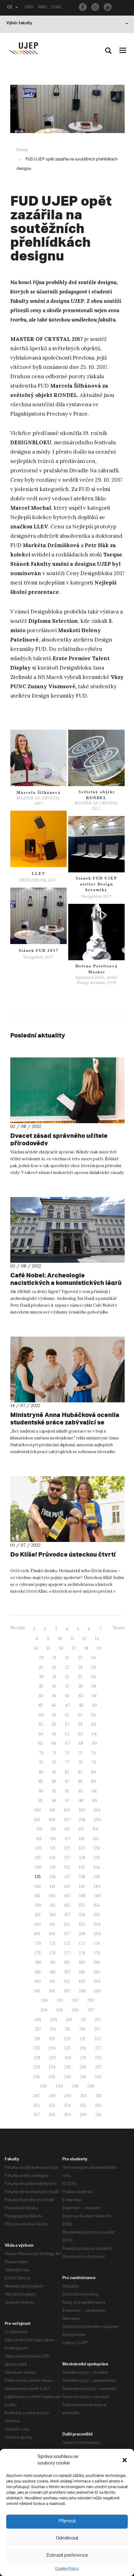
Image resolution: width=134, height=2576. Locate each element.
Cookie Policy (67, 2569)
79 (94, 1762)
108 (82, 1820)
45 (40, 1705)
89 (94, 1781)
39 (94, 1686)
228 (37, 2058)
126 (53, 1858)
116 (53, 1839)
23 (80, 1658)
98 (81, 1801)
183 (82, 1962)
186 (53, 1972)
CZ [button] (10, 8)
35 (41, 1686)
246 (91, 2086)
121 (53, 1848)
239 (52, 2077)
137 (67, 1877)
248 (52, 2096)
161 (52, 1924)
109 (97, 1820)
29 (94, 1667)
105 (37, 1820)
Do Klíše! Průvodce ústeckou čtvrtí (63, 1554)
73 (80, 1753)
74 (93, 1753)
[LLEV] (38, 839)
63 (81, 1734)
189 (97, 1972)
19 (99, 1648)
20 (41, 1658)
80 (41, 1772)
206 (75, 2010)
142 (67, 1886)
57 (67, 1724)
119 (96, 1839)
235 (67, 2067)
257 (37, 2115)
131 (53, 1867)
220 (67, 2039)
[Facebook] (83, 7)
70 (41, 1753)
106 (52, 1820)
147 (67, 1896)
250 (84, 2096)
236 (83, 2067)
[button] (125, 2460)
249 (68, 2096)
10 (60, 1639)
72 (67, 1753)
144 (97, 1886)
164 (97, 1924)
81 (54, 1772)
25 (41, 1667)
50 (41, 1715)
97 (67, 1801)
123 (82, 1848)
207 (91, 2010)
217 (97, 2029)
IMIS (42, 8)
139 (97, 1877)
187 (67, 1972)
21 (54, 1658)
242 (98, 2077)
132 (67, 1867)
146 (52, 1896)
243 (44, 2086)
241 (83, 2077)
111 (53, 1829)
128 (82, 1858)
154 (97, 1905)
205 (60, 2010)
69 (94, 1743)
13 (97, 1639)
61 (54, 1734)
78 (80, 1762)
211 (83, 2020)
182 (67, 1962)
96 (54, 1801)
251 (99, 2096)
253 (52, 2105)
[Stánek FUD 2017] (38, 916)
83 (80, 1772)
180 (38, 1962)
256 (98, 2105)
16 (61, 1648)
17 (74, 1648)
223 (37, 2048)
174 (97, 1943)
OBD (29, 8)
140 (38, 1886)
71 (54, 1753)
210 (69, 2020)
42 (67, 1696)
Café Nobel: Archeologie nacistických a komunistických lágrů (66, 1279)
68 (81, 1743)
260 (83, 2115)
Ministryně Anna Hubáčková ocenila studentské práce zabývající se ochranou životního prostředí (65, 1422)
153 (82, 1905)
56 (54, 1724)
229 (52, 2058)
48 (81, 1705)
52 (67, 1715)
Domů (22, 150)
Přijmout (67, 2521)
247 (36, 2096)
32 (67, 1677)
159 (97, 1915)
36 (54, 1686)
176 (53, 1953)
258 (52, 2115)
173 (82, 1943)
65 (40, 1743)
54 (93, 1715)
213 (38, 2029)
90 (41, 1791)
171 (53, 1943)
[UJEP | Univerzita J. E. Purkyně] (24, 48)
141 (52, 1886)
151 (53, 1905)
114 (95, 1829)
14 (36, 1648)
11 (72, 1639)
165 (37, 1934)
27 (67, 1667)
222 (97, 2039)
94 (94, 1791)
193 (82, 1981)
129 (97, 1858)
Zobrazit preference (67, 2556)
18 (86, 1648)
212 (98, 2020)
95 (40, 1801)
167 (67, 1934)
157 (67, 1915)
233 (37, 2067)
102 (67, 1810)
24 (93, 1658)
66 (54, 1743)
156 (53, 1915)
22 (67, 1658)
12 (84, 1639)
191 (52, 1981)
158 (82, 1915)
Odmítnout (67, 2538)
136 (53, 1877)
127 (67, 1858)
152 (67, 1905)
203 (91, 2000)
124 (97, 1848)
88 (80, 1781)
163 (82, 1924)
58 (80, 1724)
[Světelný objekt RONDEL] (96, 758)
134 (97, 1867)
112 (67, 1829)
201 (60, 2000)
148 (82, 1896)
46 (54, 1705)
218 (37, 2039)
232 (98, 2058)
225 (67, 2048)
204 (44, 2010)
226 (83, 2048)
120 (38, 1848)
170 (38, 1943)
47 (67, 1705)
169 (97, 1934)
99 (94, 1801)
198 (82, 1991)
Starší (119, 1628)
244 (59, 2086)
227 (98, 2048)
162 (67, 1924)
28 (80, 1667)
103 (82, 1810)
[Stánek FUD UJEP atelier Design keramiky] (96, 844)
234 (52, 2067)
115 (39, 1839)
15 (49, 1648)
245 (75, 2086)
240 (67, 2077)
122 (67, 1848)
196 (52, 1991)
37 (67, 1686)
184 (97, 1962)
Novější (17, 1628)
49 (94, 1705)
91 (54, 1791)
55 (41, 1724)
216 (82, 2029)
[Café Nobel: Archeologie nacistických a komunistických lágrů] (67, 1230)
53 (80, 1715)
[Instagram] (95, 7)
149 (97, 1896)
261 (98, 2115)
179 (97, 1953)
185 (38, 1972)
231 (83, 2058)
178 (82, 1953)
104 (97, 1810)
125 (38, 1858)
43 (81, 1696)
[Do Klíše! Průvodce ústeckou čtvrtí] (67, 1509)
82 (67, 1772)
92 (67, 1791)
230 (68, 2058)
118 (81, 1839)
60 (41, 1734)
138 (82, 1877)
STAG (56, 8)
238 (36, 2077)
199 (97, 1991)
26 (54, 1667)
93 (81, 1791)
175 (38, 1953)
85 (41, 1781)
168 (82, 1934)
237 (98, 2067)
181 (53, 1962)
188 (82, 1972)
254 (67, 2105)
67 (67, 1743)
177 (67, 1953)
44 (94, 1696)
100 (38, 1810)
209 (53, 2020)
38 (80, 1686)
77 (67, 1762)
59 (94, 1724)
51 (54, 1715)
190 (38, 1981)
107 (67, 1820)
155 (38, 1915)
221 (82, 2039)
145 (37, 1896)
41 (54, 1696)
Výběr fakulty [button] (19, 24)
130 (38, 1867)
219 (52, 2039)
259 (67, 2115)
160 (38, 1924)
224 (52, 2048)
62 (67, 1734)
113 (81, 1829)
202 (75, 2000)
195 (37, 1991)
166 (52, 1934)
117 (67, 1839)
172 (67, 1943)
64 (94, 1734)
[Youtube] (108, 7)
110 (40, 1829)
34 (93, 1677)
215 (67, 2029)
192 (67, 1981)
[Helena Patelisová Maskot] (96, 932)
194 (97, 1981)
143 (82, 1886)
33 (80, 1677)
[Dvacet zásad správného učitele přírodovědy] (67, 1090)
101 (52, 1810)
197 (67, 1991)
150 (38, 1905)
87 (67, 1781)
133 (82, 1867)
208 (38, 2020)
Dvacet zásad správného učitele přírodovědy (59, 1139)
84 (93, 1772)
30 (41, 1677)
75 (41, 1762)
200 (44, 2000)
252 (37, 2105)
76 (54, 1762)
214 (53, 2029)
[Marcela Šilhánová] (38, 758)
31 (54, 1677)
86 (54, 1781)
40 (41, 1696)
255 (83, 2105)
